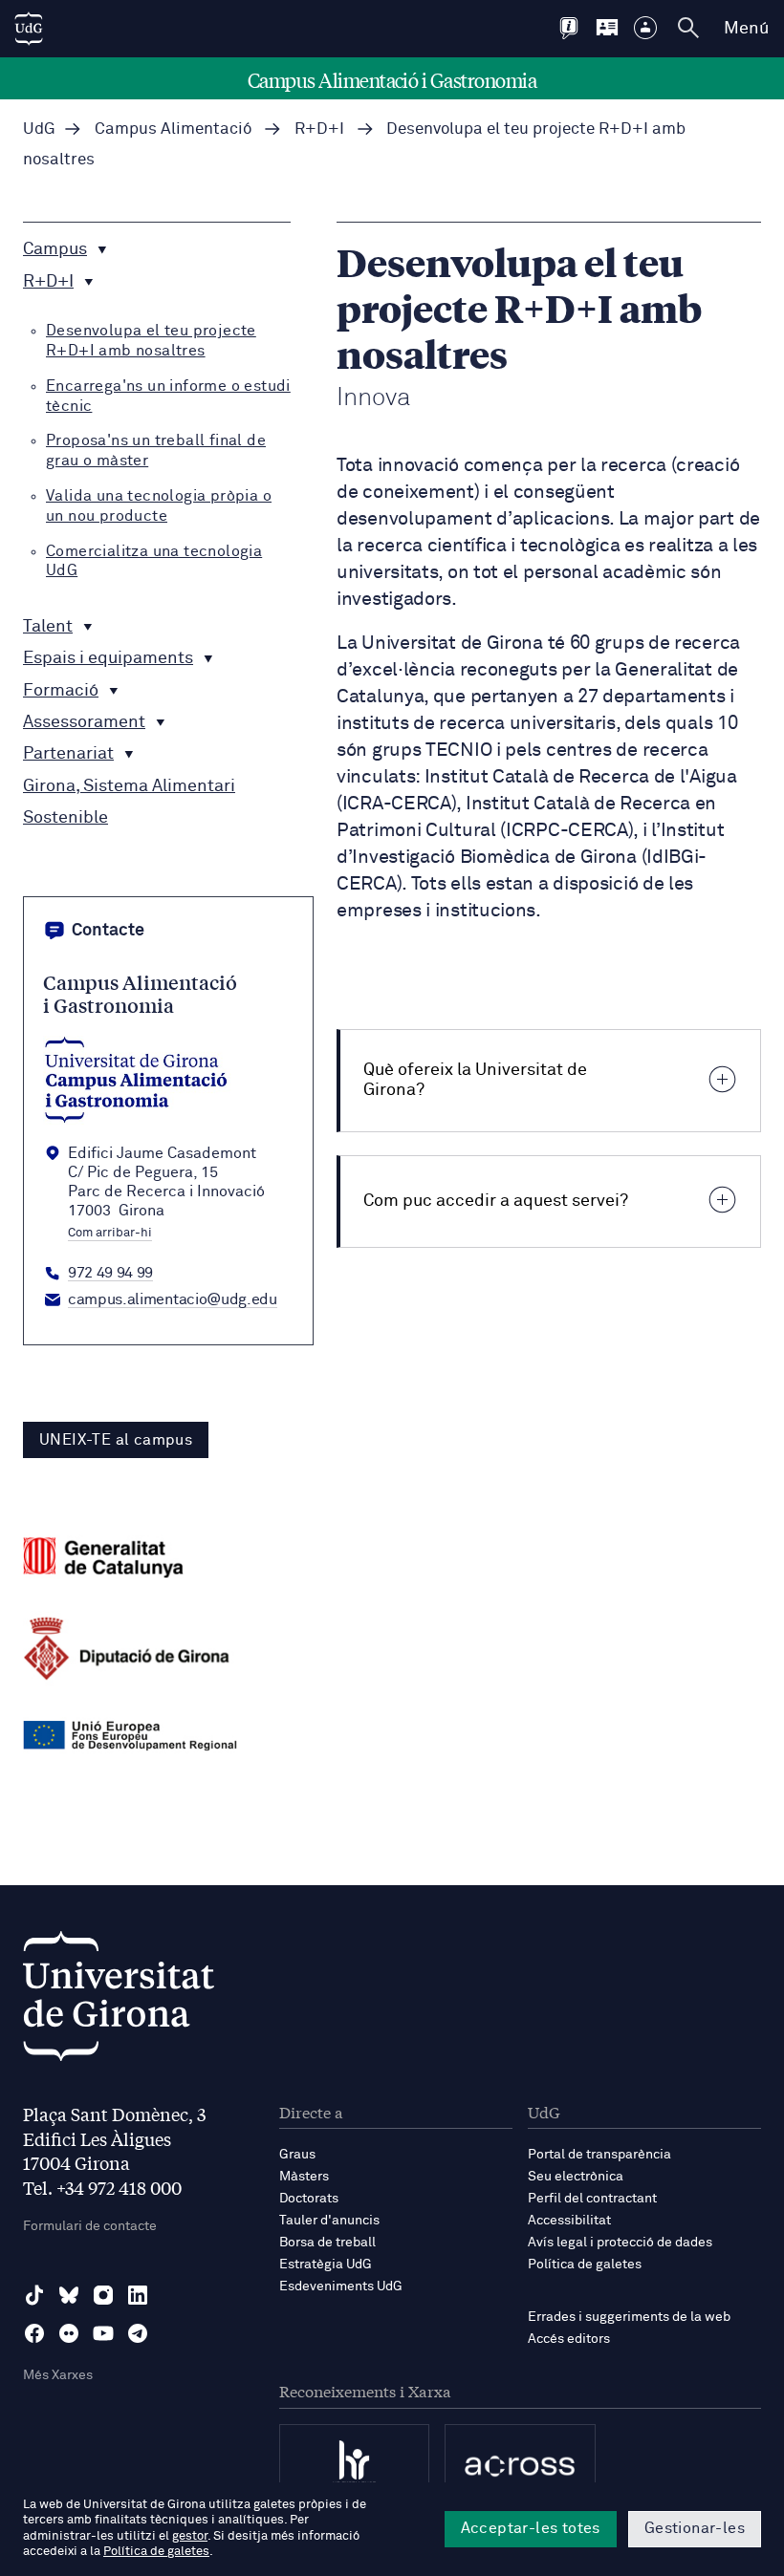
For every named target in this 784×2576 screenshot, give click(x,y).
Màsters (304, 2177)
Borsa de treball (327, 2243)
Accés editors (569, 2339)
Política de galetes (585, 2265)
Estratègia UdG (326, 2265)
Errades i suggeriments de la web (629, 2317)
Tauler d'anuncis (329, 2221)
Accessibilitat (569, 2221)
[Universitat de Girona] (119, 2001)
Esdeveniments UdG (341, 2286)
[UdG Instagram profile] (103, 2295)
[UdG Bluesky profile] (69, 2295)
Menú (746, 29)
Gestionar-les (695, 2528)
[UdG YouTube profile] (103, 2333)
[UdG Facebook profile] (34, 2333)
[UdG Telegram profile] (138, 2333)
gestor (190, 2536)
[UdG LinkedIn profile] (138, 2295)
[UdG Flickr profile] (69, 2333)
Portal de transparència (599, 2155)
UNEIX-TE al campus (116, 1440)
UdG (39, 129)
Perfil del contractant (592, 2199)
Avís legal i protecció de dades (620, 2243)
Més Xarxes (58, 2375)
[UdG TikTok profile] (34, 2295)
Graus (297, 2155)
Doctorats (309, 2199)
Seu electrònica (576, 2177)
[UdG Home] (29, 29)
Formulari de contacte (90, 2226)
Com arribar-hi (110, 1234)
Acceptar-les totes (531, 2528)
